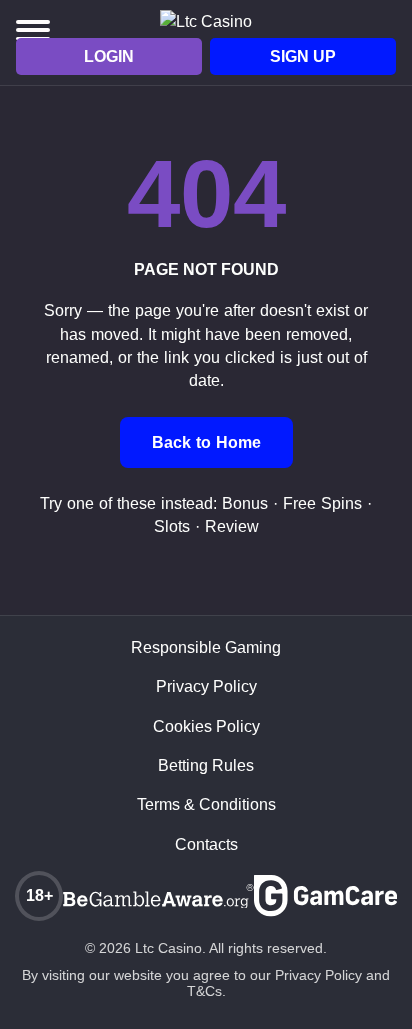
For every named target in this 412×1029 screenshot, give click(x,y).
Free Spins (322, 503)
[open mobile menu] (33, 30)
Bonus (245, 503)
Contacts (206, 845)
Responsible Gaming (206, 648)
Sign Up (303, 56)
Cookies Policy (206, 727)
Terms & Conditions (206, 805)
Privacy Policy (206, 687)
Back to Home (206, 442)
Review (232, 526)
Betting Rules (206, 766)
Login (109, 56)
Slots (172, 526)
